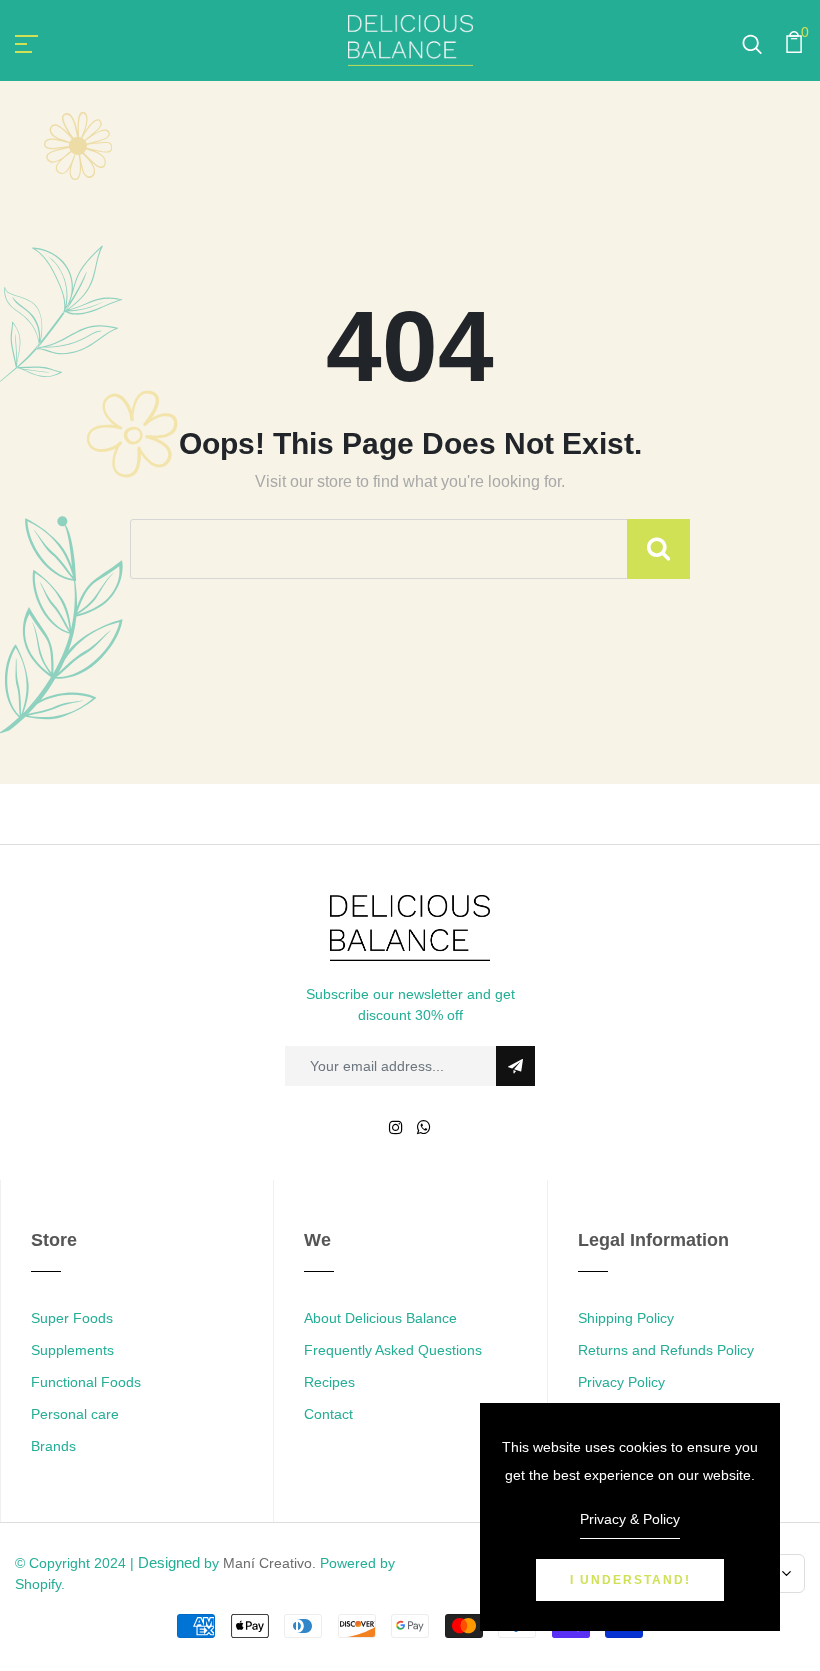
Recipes (329, 1382)
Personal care (75, 1414)
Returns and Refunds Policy (666, 1350)
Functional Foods (86, 1382)
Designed (169, 1562)
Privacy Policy (621, 1382)
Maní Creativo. (269, 1563)
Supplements (72, 1350)
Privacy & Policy (630, 1519)
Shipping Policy (626, 1318)
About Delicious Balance (380, 1318)
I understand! (630, 1580)
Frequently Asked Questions (393, 1350)
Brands (53, 1446)
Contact (328, 1414)
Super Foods (72, 1318)
